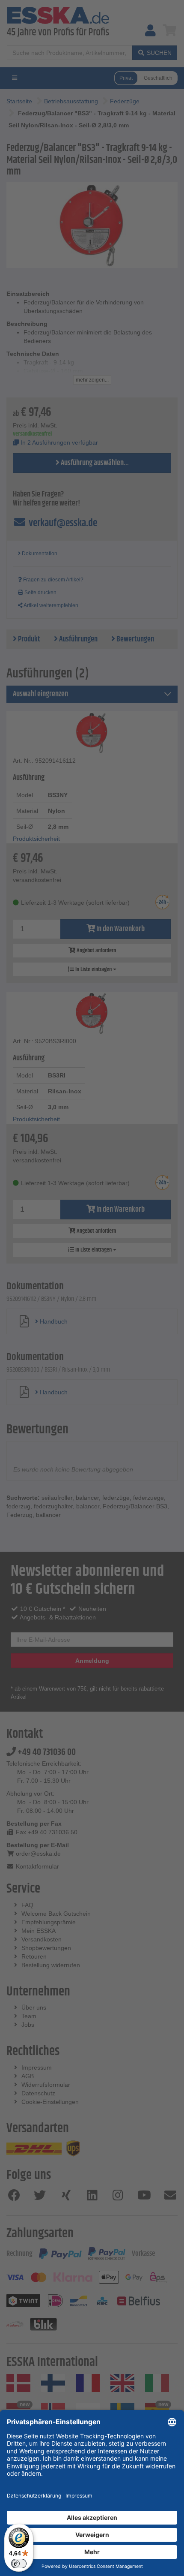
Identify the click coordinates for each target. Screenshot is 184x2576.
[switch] (19, 2564)
